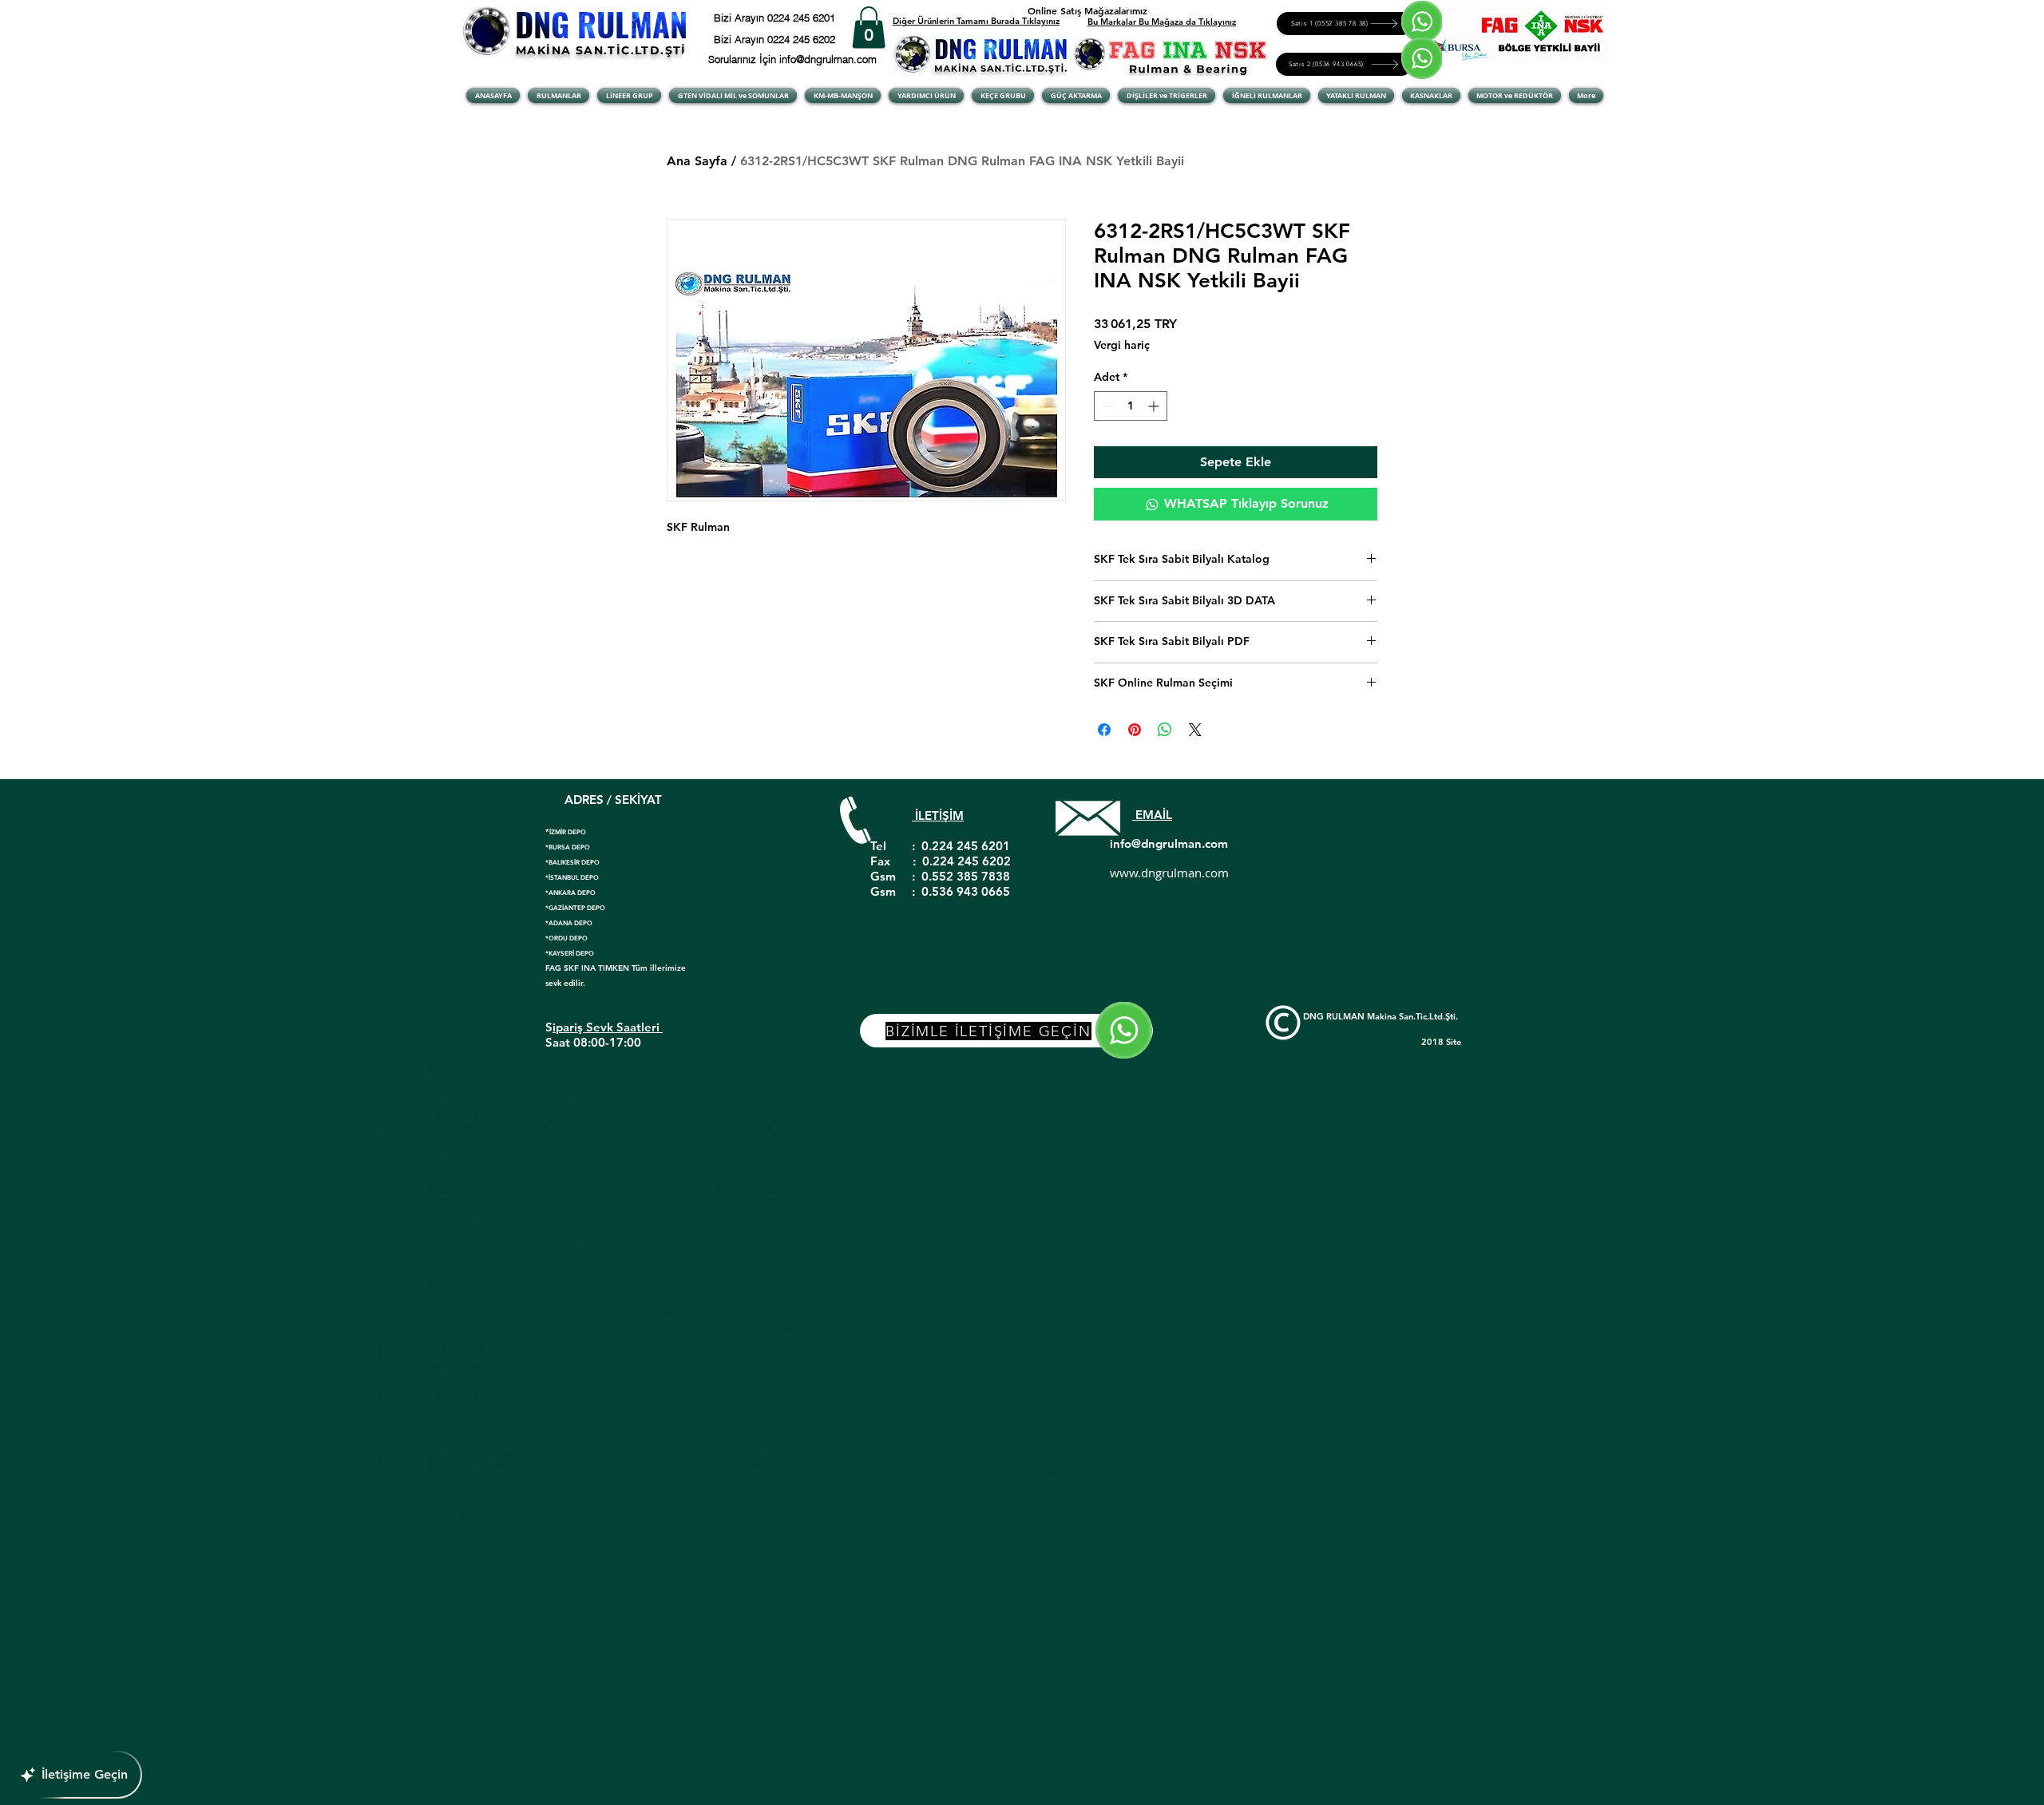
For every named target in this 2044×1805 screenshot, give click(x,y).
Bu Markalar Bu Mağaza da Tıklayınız (1162, 22)
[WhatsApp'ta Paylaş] (1165, 730)
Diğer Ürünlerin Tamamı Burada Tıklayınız (976, 21)
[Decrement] (1106, 406)
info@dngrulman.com (1169, 843)
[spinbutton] (1131, 406)
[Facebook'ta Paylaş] (1104, 730)
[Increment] (1155, 406)
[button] (869, 28)
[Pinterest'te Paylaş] (1135, 730)
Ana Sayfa (697, 161)
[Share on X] (1195, 730)
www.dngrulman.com (1169, 873)
